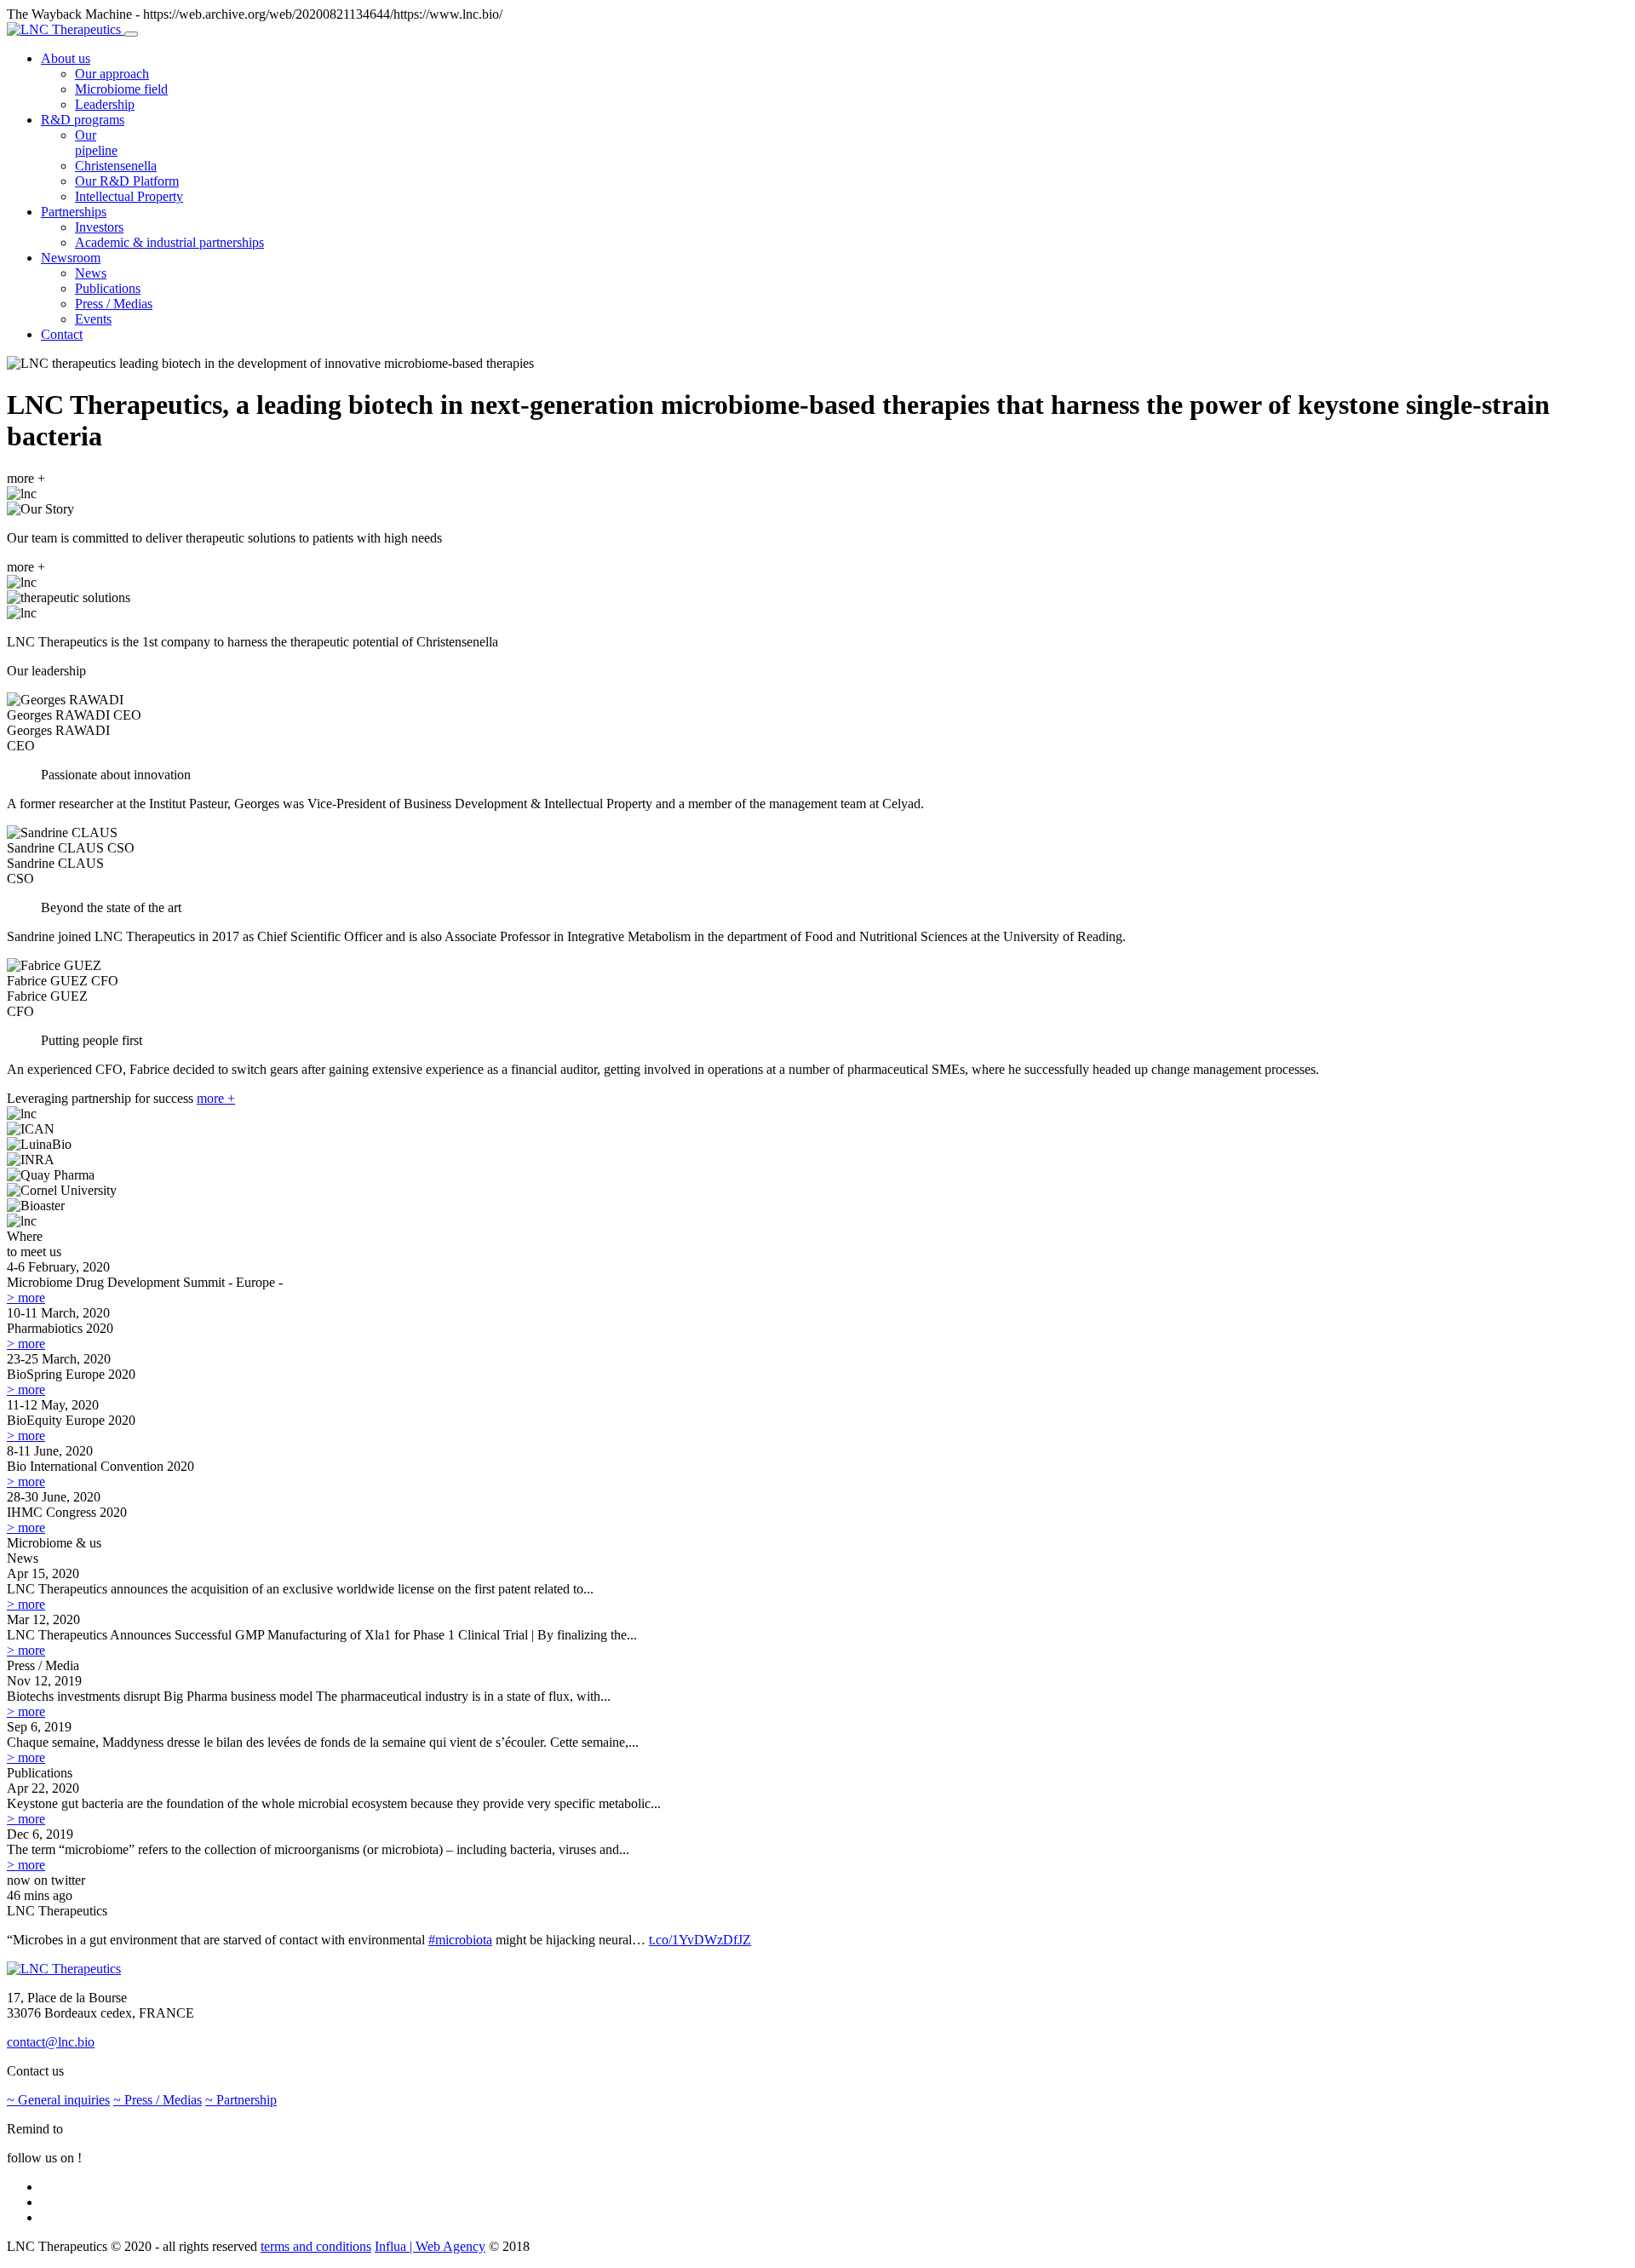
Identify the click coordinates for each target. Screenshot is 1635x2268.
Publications (108, 288)
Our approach (112, 74)
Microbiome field (121, 89)
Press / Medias (114, 304)
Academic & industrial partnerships (169, 242)
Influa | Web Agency (430, 2246)
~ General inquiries (58, 2100)
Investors (99, 227)
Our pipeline (96, 143)
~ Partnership (241, 2100)
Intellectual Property (129, 196)
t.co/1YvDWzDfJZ (700, 1940)
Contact (62, 334)
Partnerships (74, 212)
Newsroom (71, 258)
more (26, 1298)
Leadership (105, 104)
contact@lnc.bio (51, 2042)
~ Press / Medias (158, 2100)
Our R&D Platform (127, 181)
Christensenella (116, 166)
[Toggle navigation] (131, 34)
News (91, 273)
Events (93, 319)
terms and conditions (316, 2246)
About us (66, 58)
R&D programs (83, 120)
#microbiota (460, 1940)
